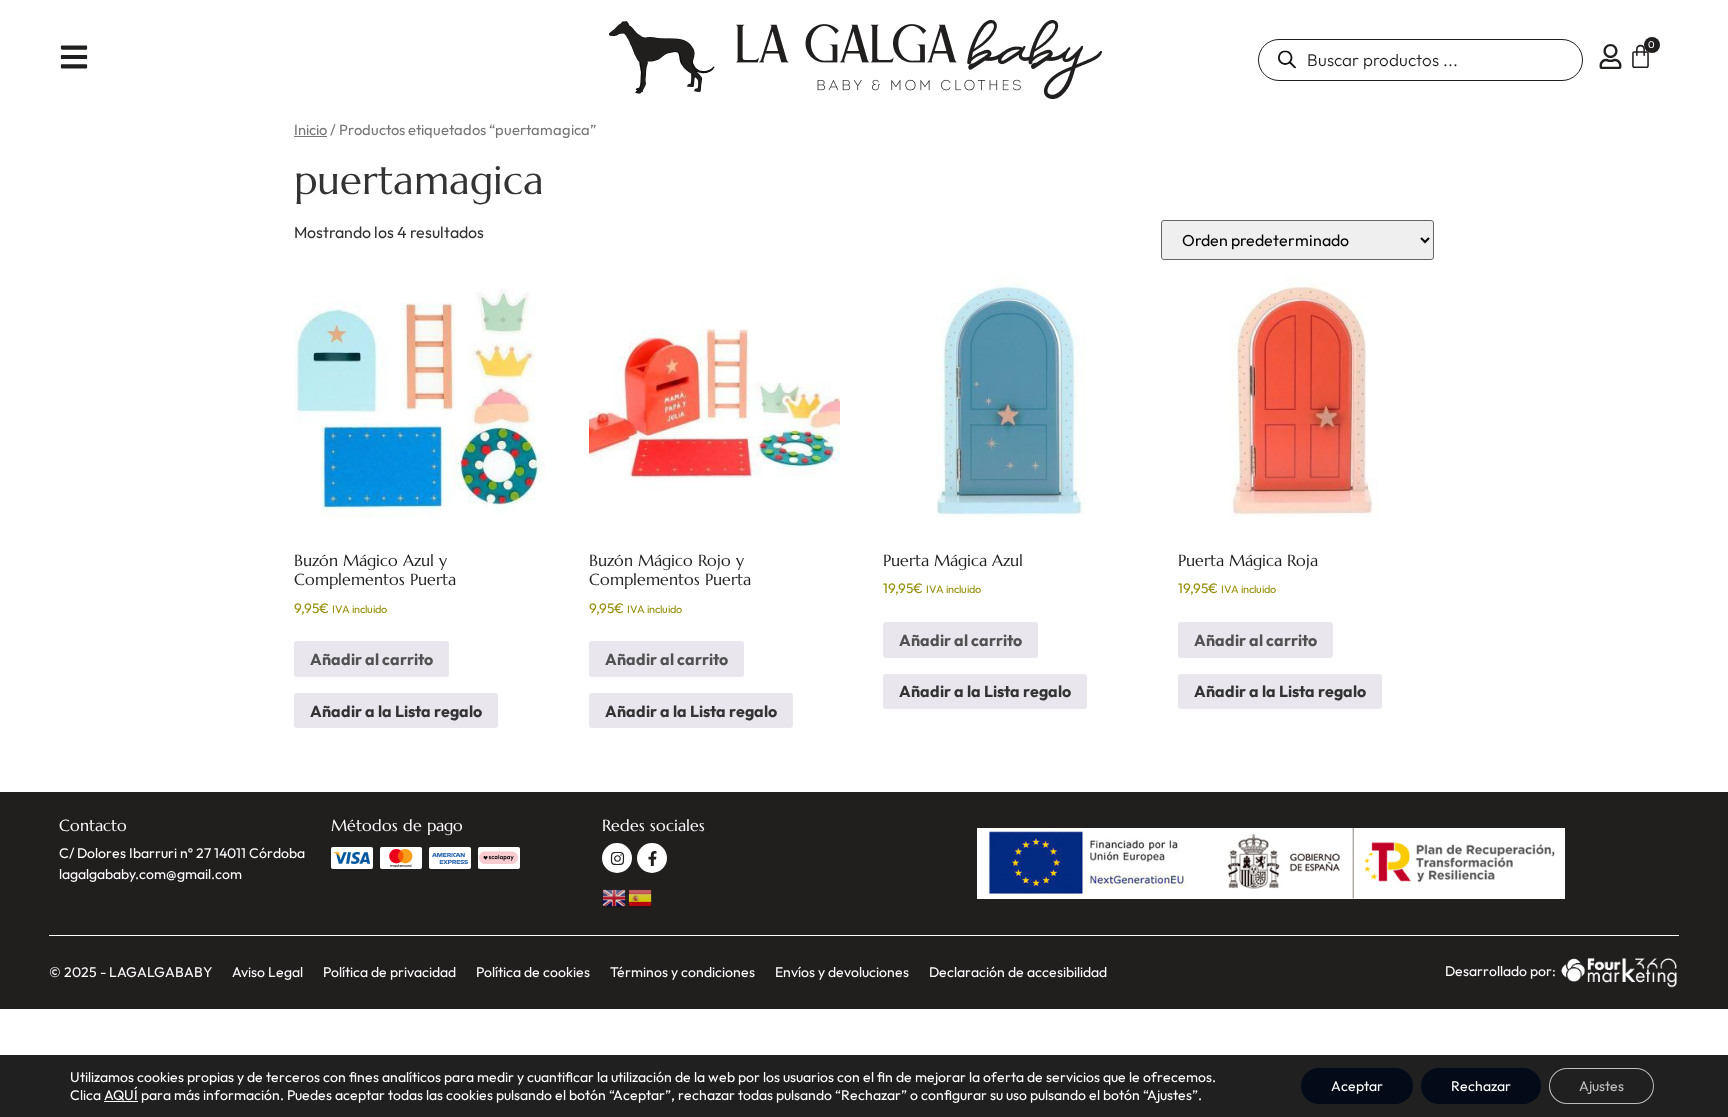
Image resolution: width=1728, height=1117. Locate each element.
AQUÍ (121, 1095)
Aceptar (1357, 1086)
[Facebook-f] (652, 858)
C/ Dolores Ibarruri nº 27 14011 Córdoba (182, 853)
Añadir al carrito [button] (371, 659)
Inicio (310, 129)
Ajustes (1601, 1086)
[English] (615, 895)
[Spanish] (641, 895)
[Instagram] (617, 858)
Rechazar (1481, 1086)
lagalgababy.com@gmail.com (150, 874)
